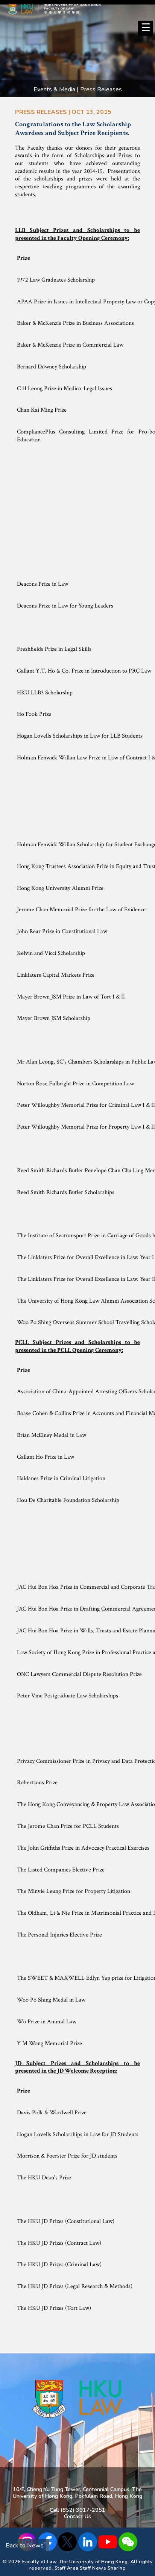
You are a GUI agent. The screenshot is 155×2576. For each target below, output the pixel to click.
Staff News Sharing (103, 2568)
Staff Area (67, 2568)
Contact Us (77, 2516)
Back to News (25, 2546)
